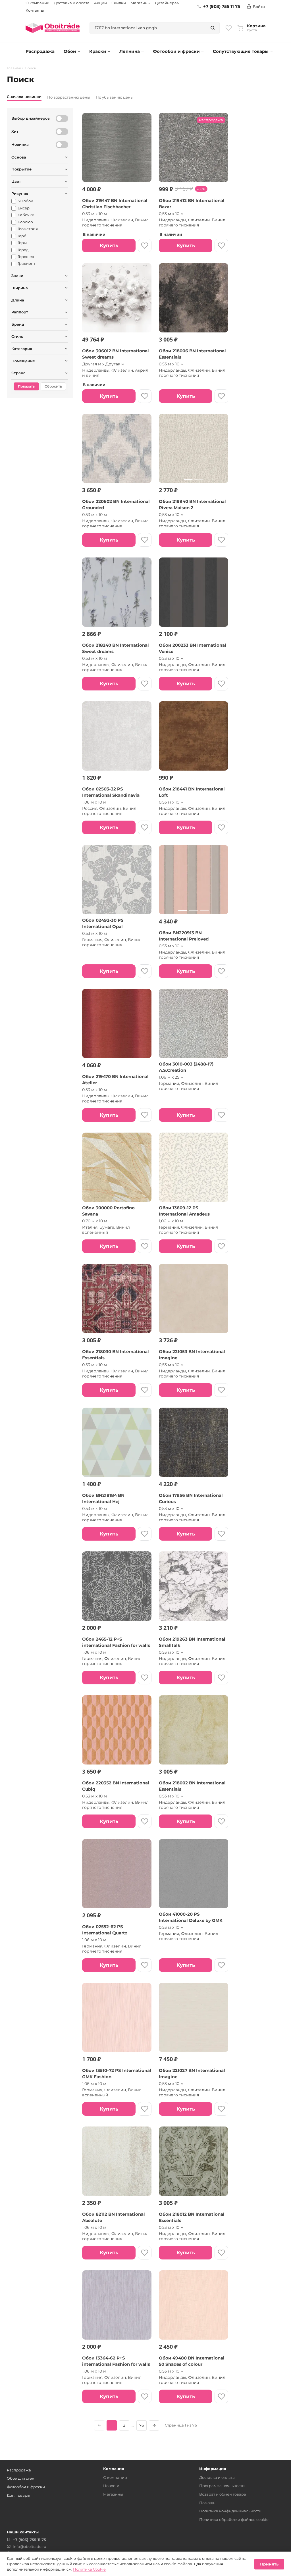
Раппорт (20, 312)
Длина (18, 300)
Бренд (18, 324)
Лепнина (130, 51)
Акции (100, 3)
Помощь (207, 2503)
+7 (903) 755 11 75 (222, 7)
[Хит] (62, 132)
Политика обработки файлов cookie (234, 2519)
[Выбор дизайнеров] (62, 118)
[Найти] (213, 28)
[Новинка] (62, 145)
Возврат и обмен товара (223, 2494)
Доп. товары (18, 2495)
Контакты (35, 10)
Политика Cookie (89, 2569)
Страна (18, 373)
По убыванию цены (115, 97)
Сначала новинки (24, 97)
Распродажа (40, 51)
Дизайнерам (167, 3)
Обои (70, 51)
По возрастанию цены (69, 97)
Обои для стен (21, 2478)
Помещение (23, 361)
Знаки (17, 276)
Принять (269, 2564)
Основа (19, 157)
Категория (22, 349)
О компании (38, 3)
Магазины (140, 3)
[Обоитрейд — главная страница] (53, 28)
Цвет (16, 181)
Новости (111, 2486)
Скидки (119, 3)
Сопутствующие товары (241, 51)
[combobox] (148, 28)
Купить (109, 245)
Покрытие (21, 169)
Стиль (17, 336)
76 (142, 2425)
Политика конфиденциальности (230, 2511)
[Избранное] (229, 28)
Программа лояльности (222, 2486)
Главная (14, 68)
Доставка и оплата (72, 3)
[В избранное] (145, 245)
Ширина (20, 288)
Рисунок (20, 193)
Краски (98, 51)
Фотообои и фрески (176, 51)
